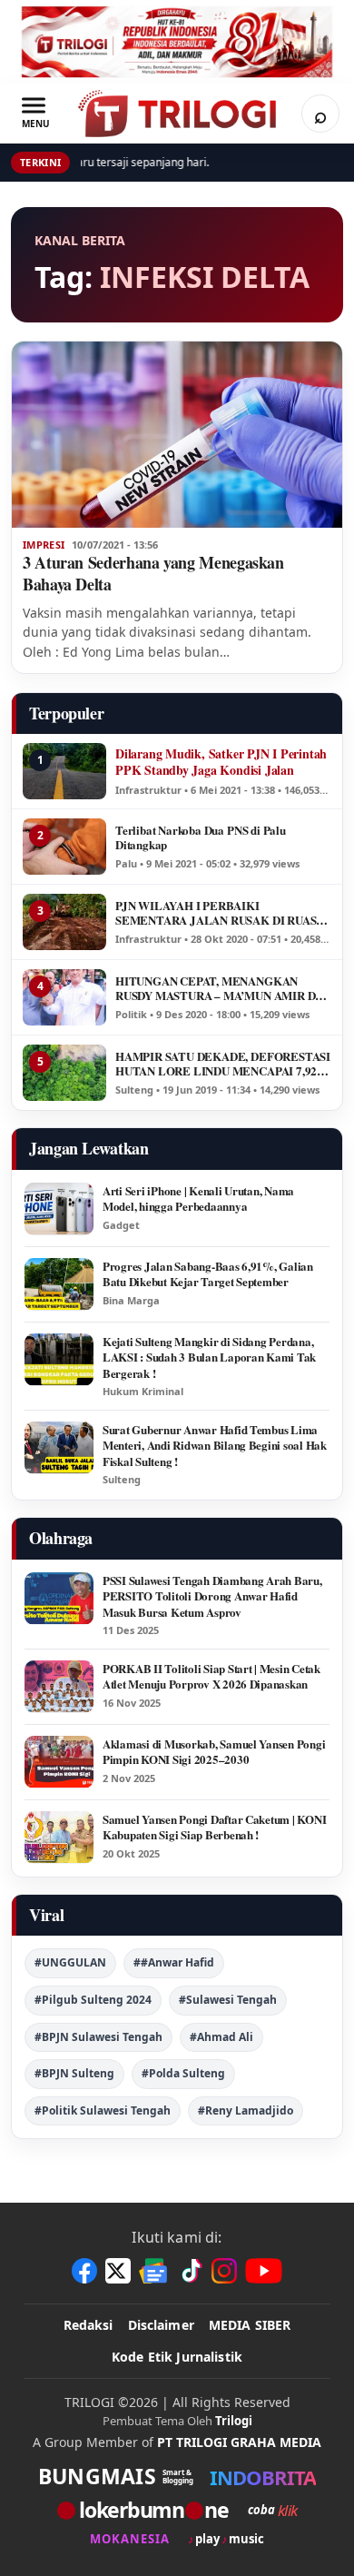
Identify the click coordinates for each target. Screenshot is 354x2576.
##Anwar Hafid (174, 1962)
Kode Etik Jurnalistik (177, 2357)
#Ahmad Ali (221, 2037)
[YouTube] (264, 2271)
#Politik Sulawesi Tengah (103, 2110)
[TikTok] (191, 2271)
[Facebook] (84, 2271)
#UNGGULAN (70, 1962)
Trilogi (234, 2421)
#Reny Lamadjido (246, 2110)
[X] (118, 2271)
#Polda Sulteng (183, 2073)
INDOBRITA (263, 2477)
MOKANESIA (130, 2539)
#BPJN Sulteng (74, 2073)
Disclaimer (161, 2325)
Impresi (44, 545)
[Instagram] (224, 2271)
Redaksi (88, 2325)
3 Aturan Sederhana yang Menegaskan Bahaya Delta (153, 573)
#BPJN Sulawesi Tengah (98, 2037)
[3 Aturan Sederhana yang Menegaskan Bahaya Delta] (177, 435)
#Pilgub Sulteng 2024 (93, 2000)
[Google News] (154, 2271)
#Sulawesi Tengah (228, 2000)
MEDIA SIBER (250, 2325)
